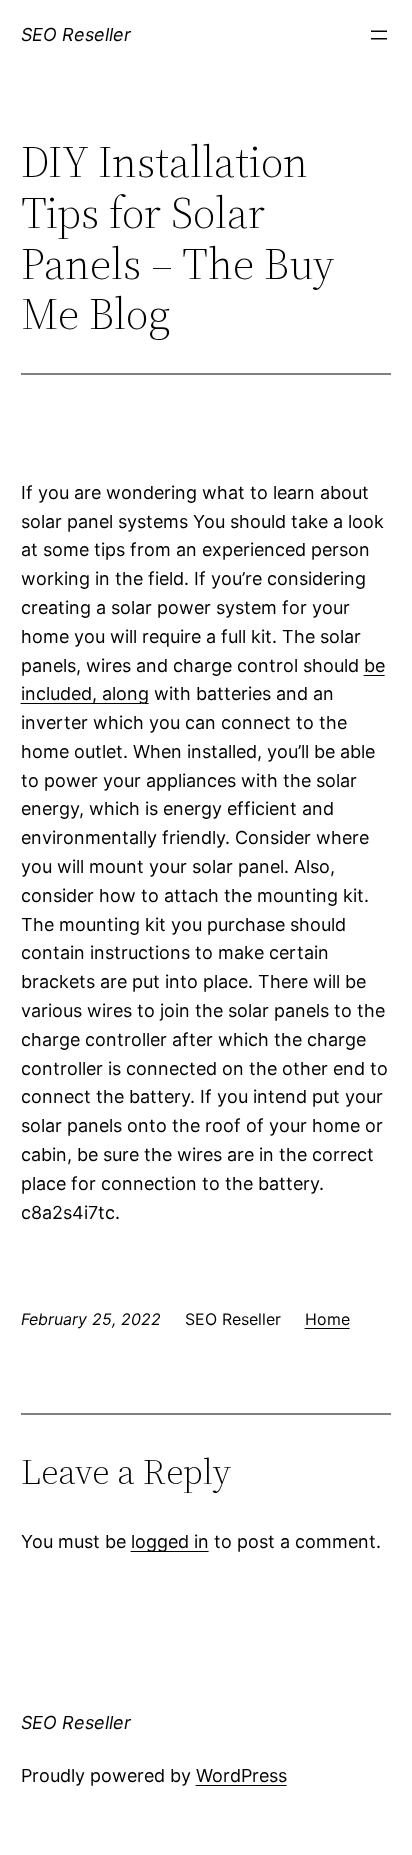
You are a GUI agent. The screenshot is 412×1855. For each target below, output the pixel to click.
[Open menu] (379, 35)
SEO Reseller (76, 34)
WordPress (241, 1775)
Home (327, 1319)
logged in (170, 1541)
